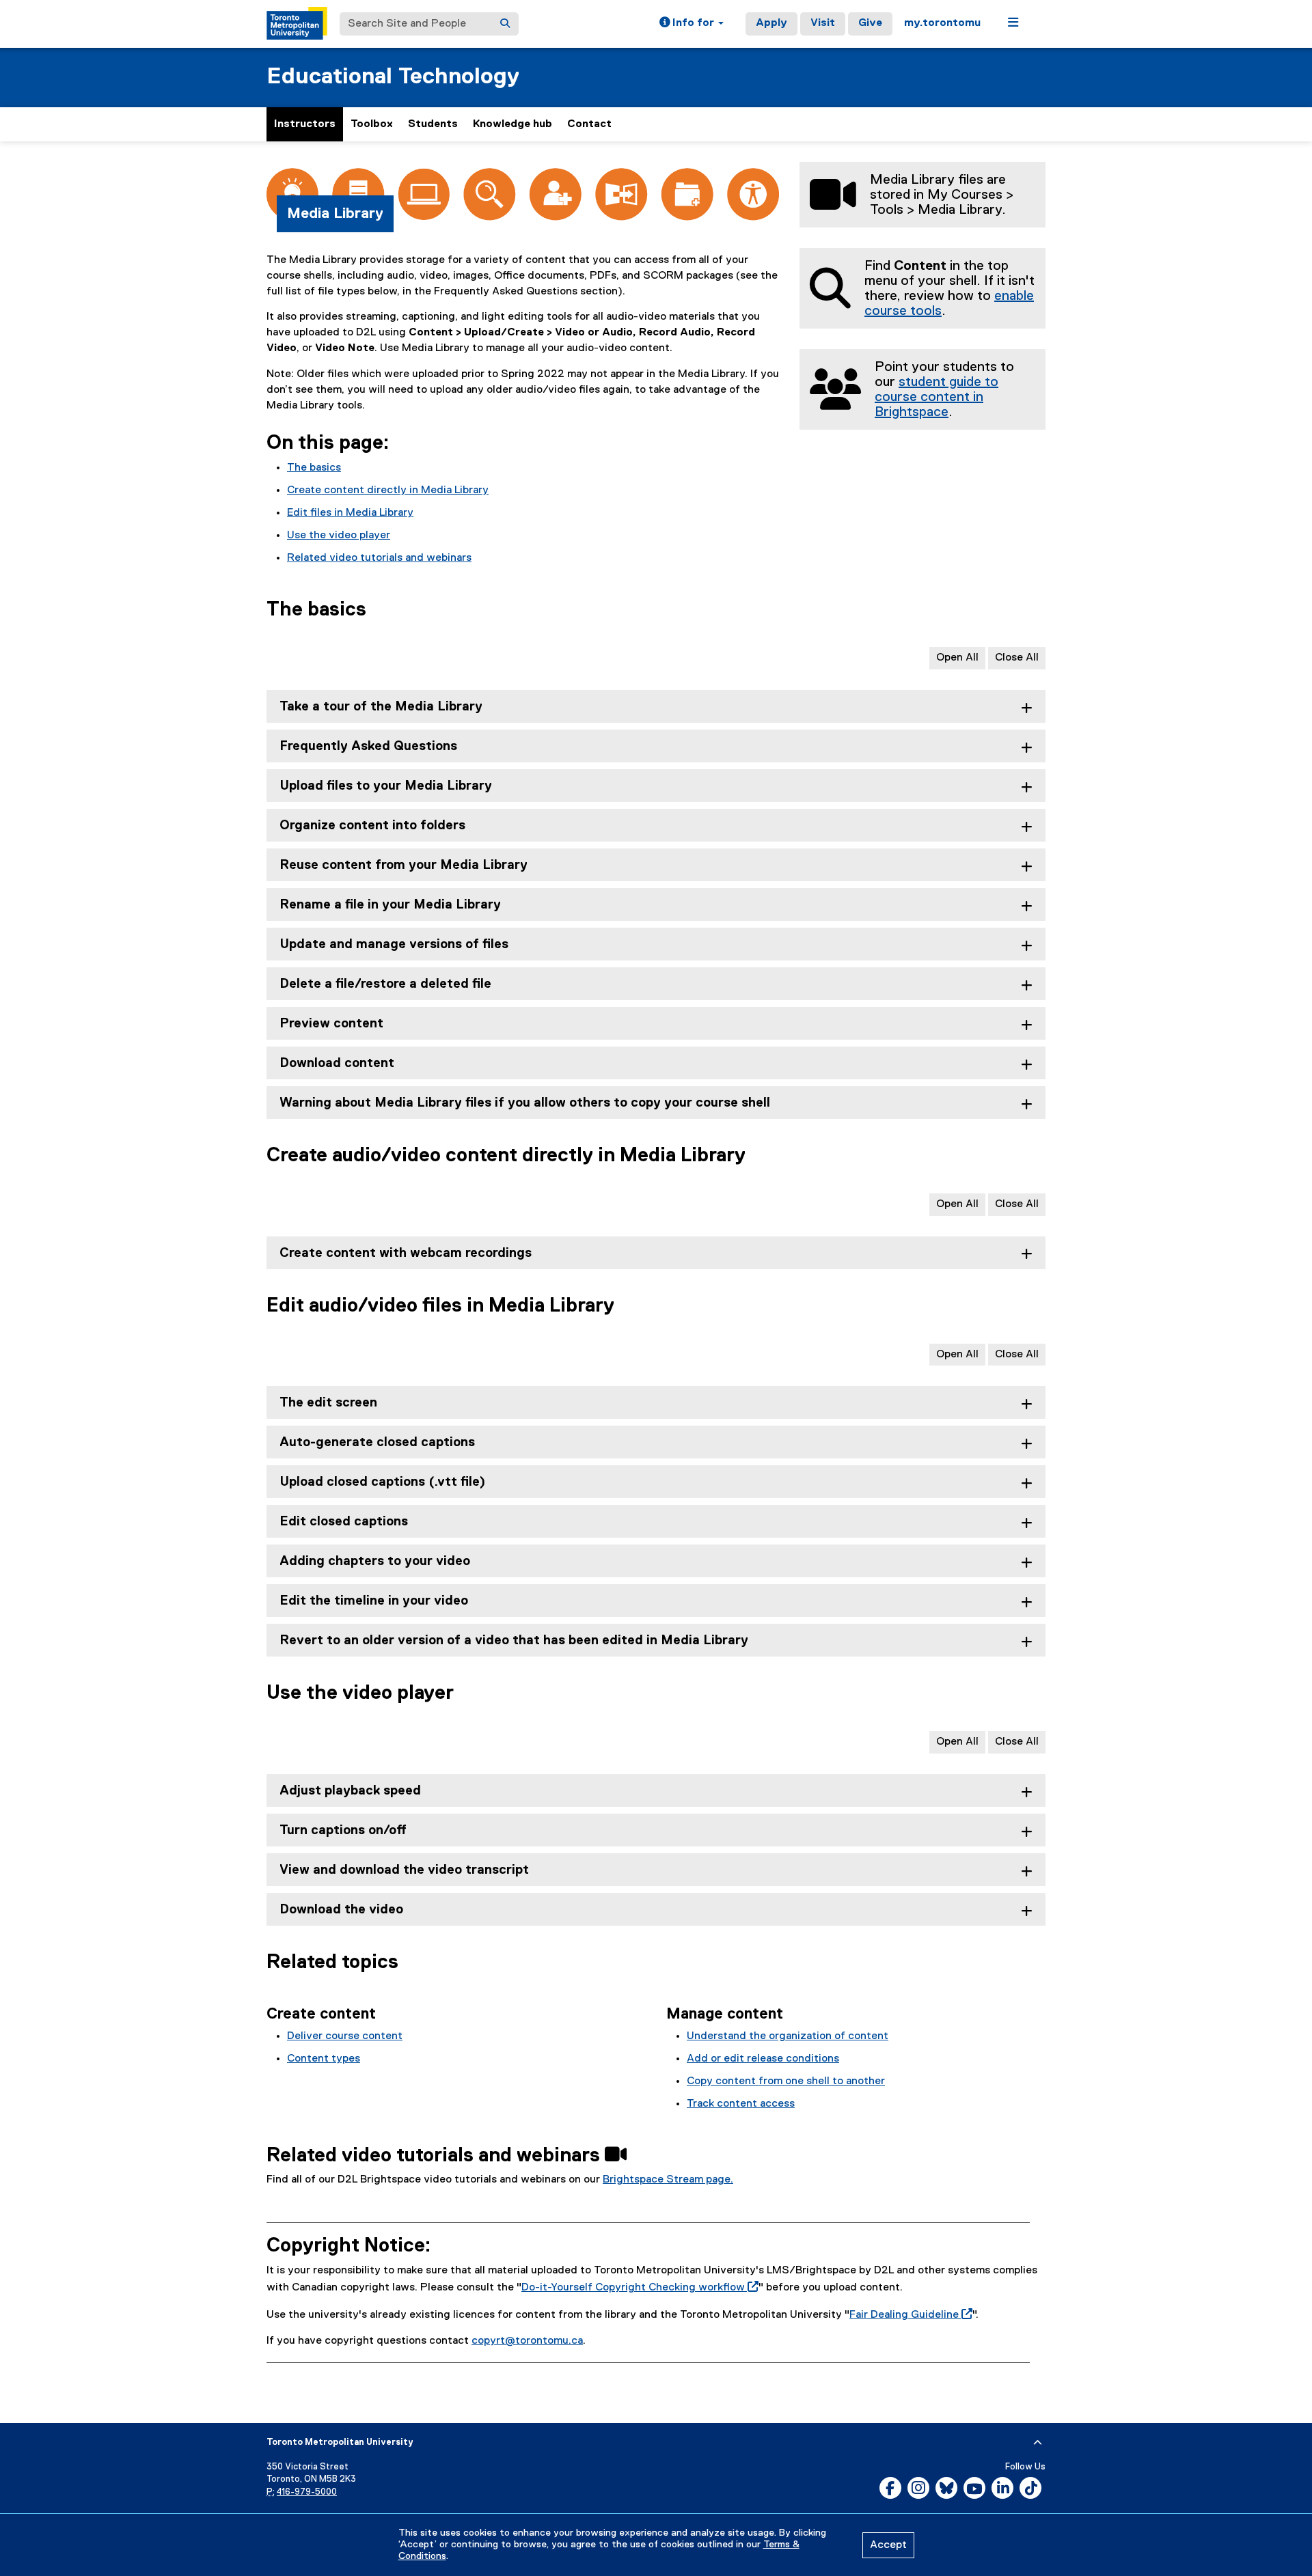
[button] (692, 24)
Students (433, 124)
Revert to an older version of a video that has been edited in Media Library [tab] (514, 1640)
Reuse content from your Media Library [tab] (404, 865)
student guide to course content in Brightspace (937, 397)
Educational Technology (393, 77)
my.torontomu (942, 23)
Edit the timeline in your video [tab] (374, 1601)
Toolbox (372, 124)
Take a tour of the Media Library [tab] (381, 707)
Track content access (741, 2104)
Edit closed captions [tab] (344, 1522)
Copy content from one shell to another (786, 2081)
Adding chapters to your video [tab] (375, 1561)
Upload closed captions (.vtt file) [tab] (382, 1482)
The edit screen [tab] (328, 1403)
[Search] (505, 24)
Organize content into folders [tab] (372, 826)
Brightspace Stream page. (668, 2180)
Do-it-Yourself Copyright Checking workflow (637, 2288)
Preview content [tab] (331, 1024)
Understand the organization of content (788, 2036)
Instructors (305, 124)
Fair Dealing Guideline (908, 2315)
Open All (957, 658)
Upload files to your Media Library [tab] (386, 786)
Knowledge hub (512, 124)
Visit (823, 23)
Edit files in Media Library (350, 513)
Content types (324, 2059)
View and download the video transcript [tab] (404, 1870)
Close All (1017, 658)
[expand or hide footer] (1038, 2443)
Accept (888, 2545)
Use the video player (339, 536)
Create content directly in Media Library (388, 490)
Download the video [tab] (341, 1910)
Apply (771, 23)
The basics (314, 468)
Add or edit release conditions (763, 2059)
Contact (589, 124)
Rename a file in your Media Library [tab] (390, 905)
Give (870, 23)
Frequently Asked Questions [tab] (368, 746)
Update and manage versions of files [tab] (394, 944)
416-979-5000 (307, 2492)
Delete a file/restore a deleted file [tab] (385, 984)
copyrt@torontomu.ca (527, 2341)
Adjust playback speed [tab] (350, 1791)
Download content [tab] (337, 1063)
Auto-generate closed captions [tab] (377, 1442)
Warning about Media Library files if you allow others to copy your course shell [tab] (525, 1103)
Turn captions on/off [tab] (343, 1830)
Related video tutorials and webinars (379, 558)
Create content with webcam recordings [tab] (406, 1253)
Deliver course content (345, 2036)
